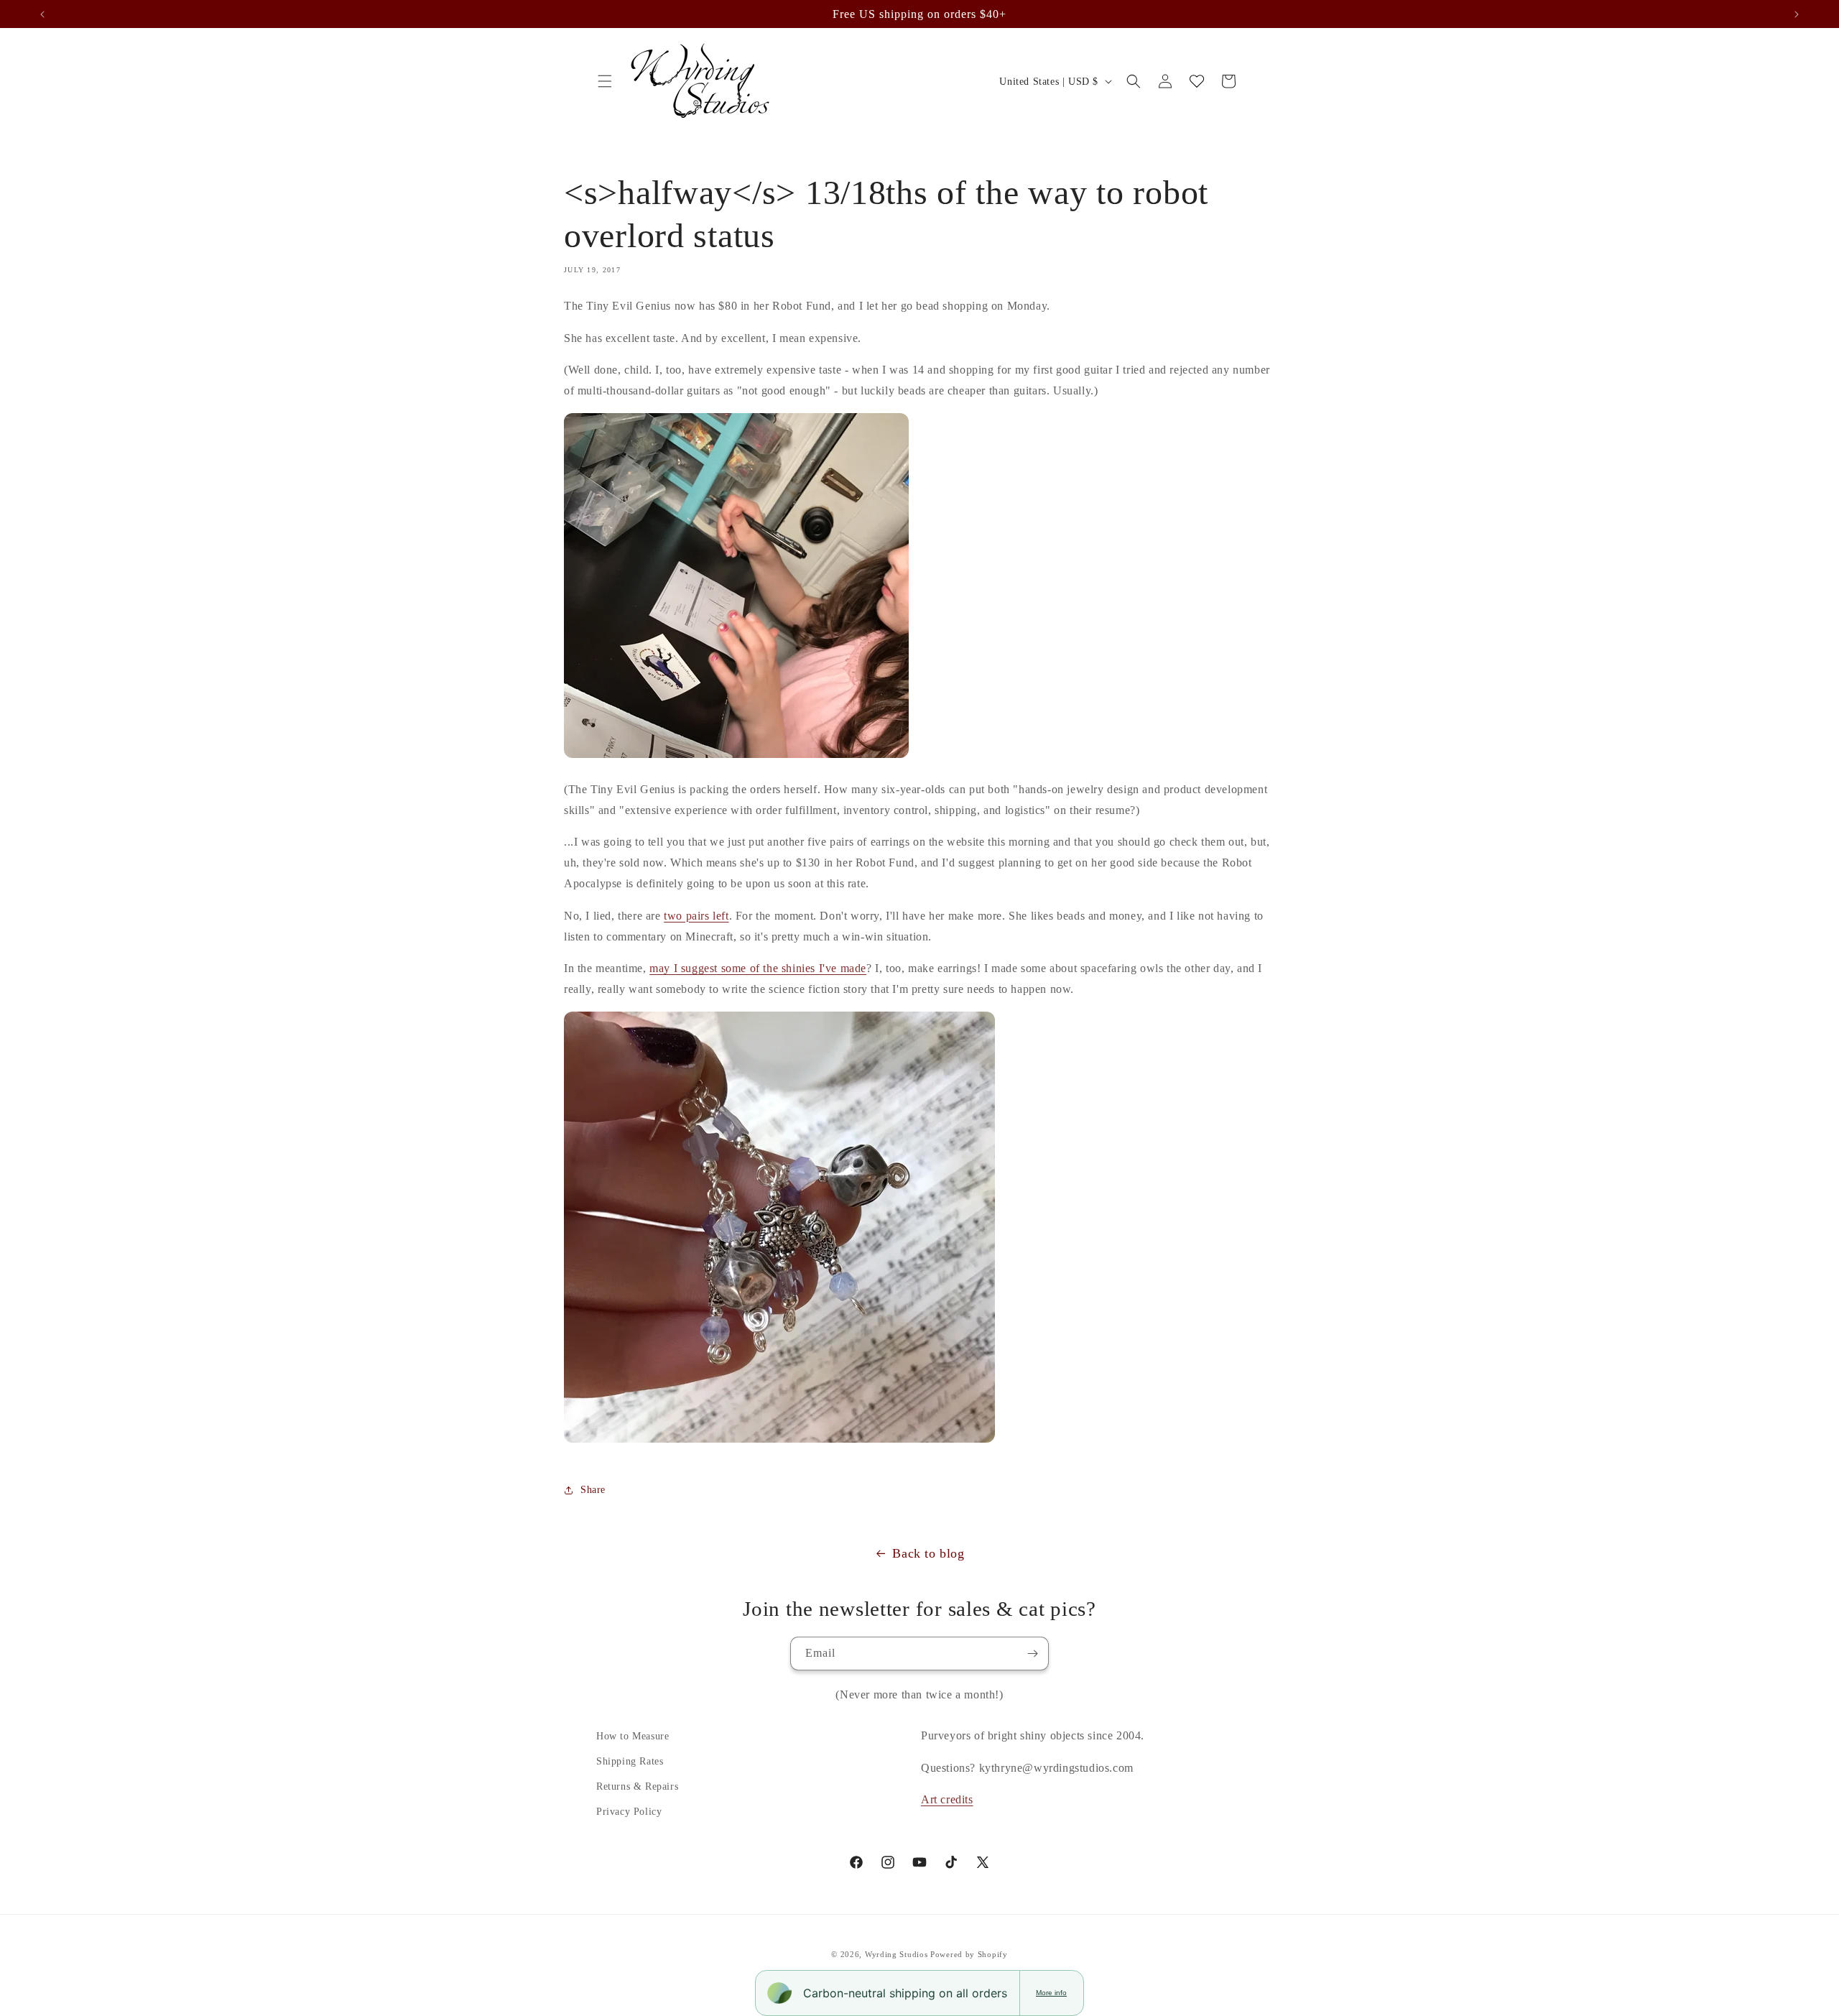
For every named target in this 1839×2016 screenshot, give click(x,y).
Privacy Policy (629, 1812)
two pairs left (696, 916)
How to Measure (633, 1736)
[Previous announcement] (42, 14)
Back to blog (928, 1553)
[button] (605, 81)
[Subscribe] (1032, 1654)
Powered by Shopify (969, 1954)
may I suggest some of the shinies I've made (758, 968)
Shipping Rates (630, 1761)
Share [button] (593, 1490)
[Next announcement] (1797, 14)
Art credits (947, 1799)
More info (1051, 1993)
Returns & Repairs (637, 1786)
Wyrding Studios (897, 1954)
